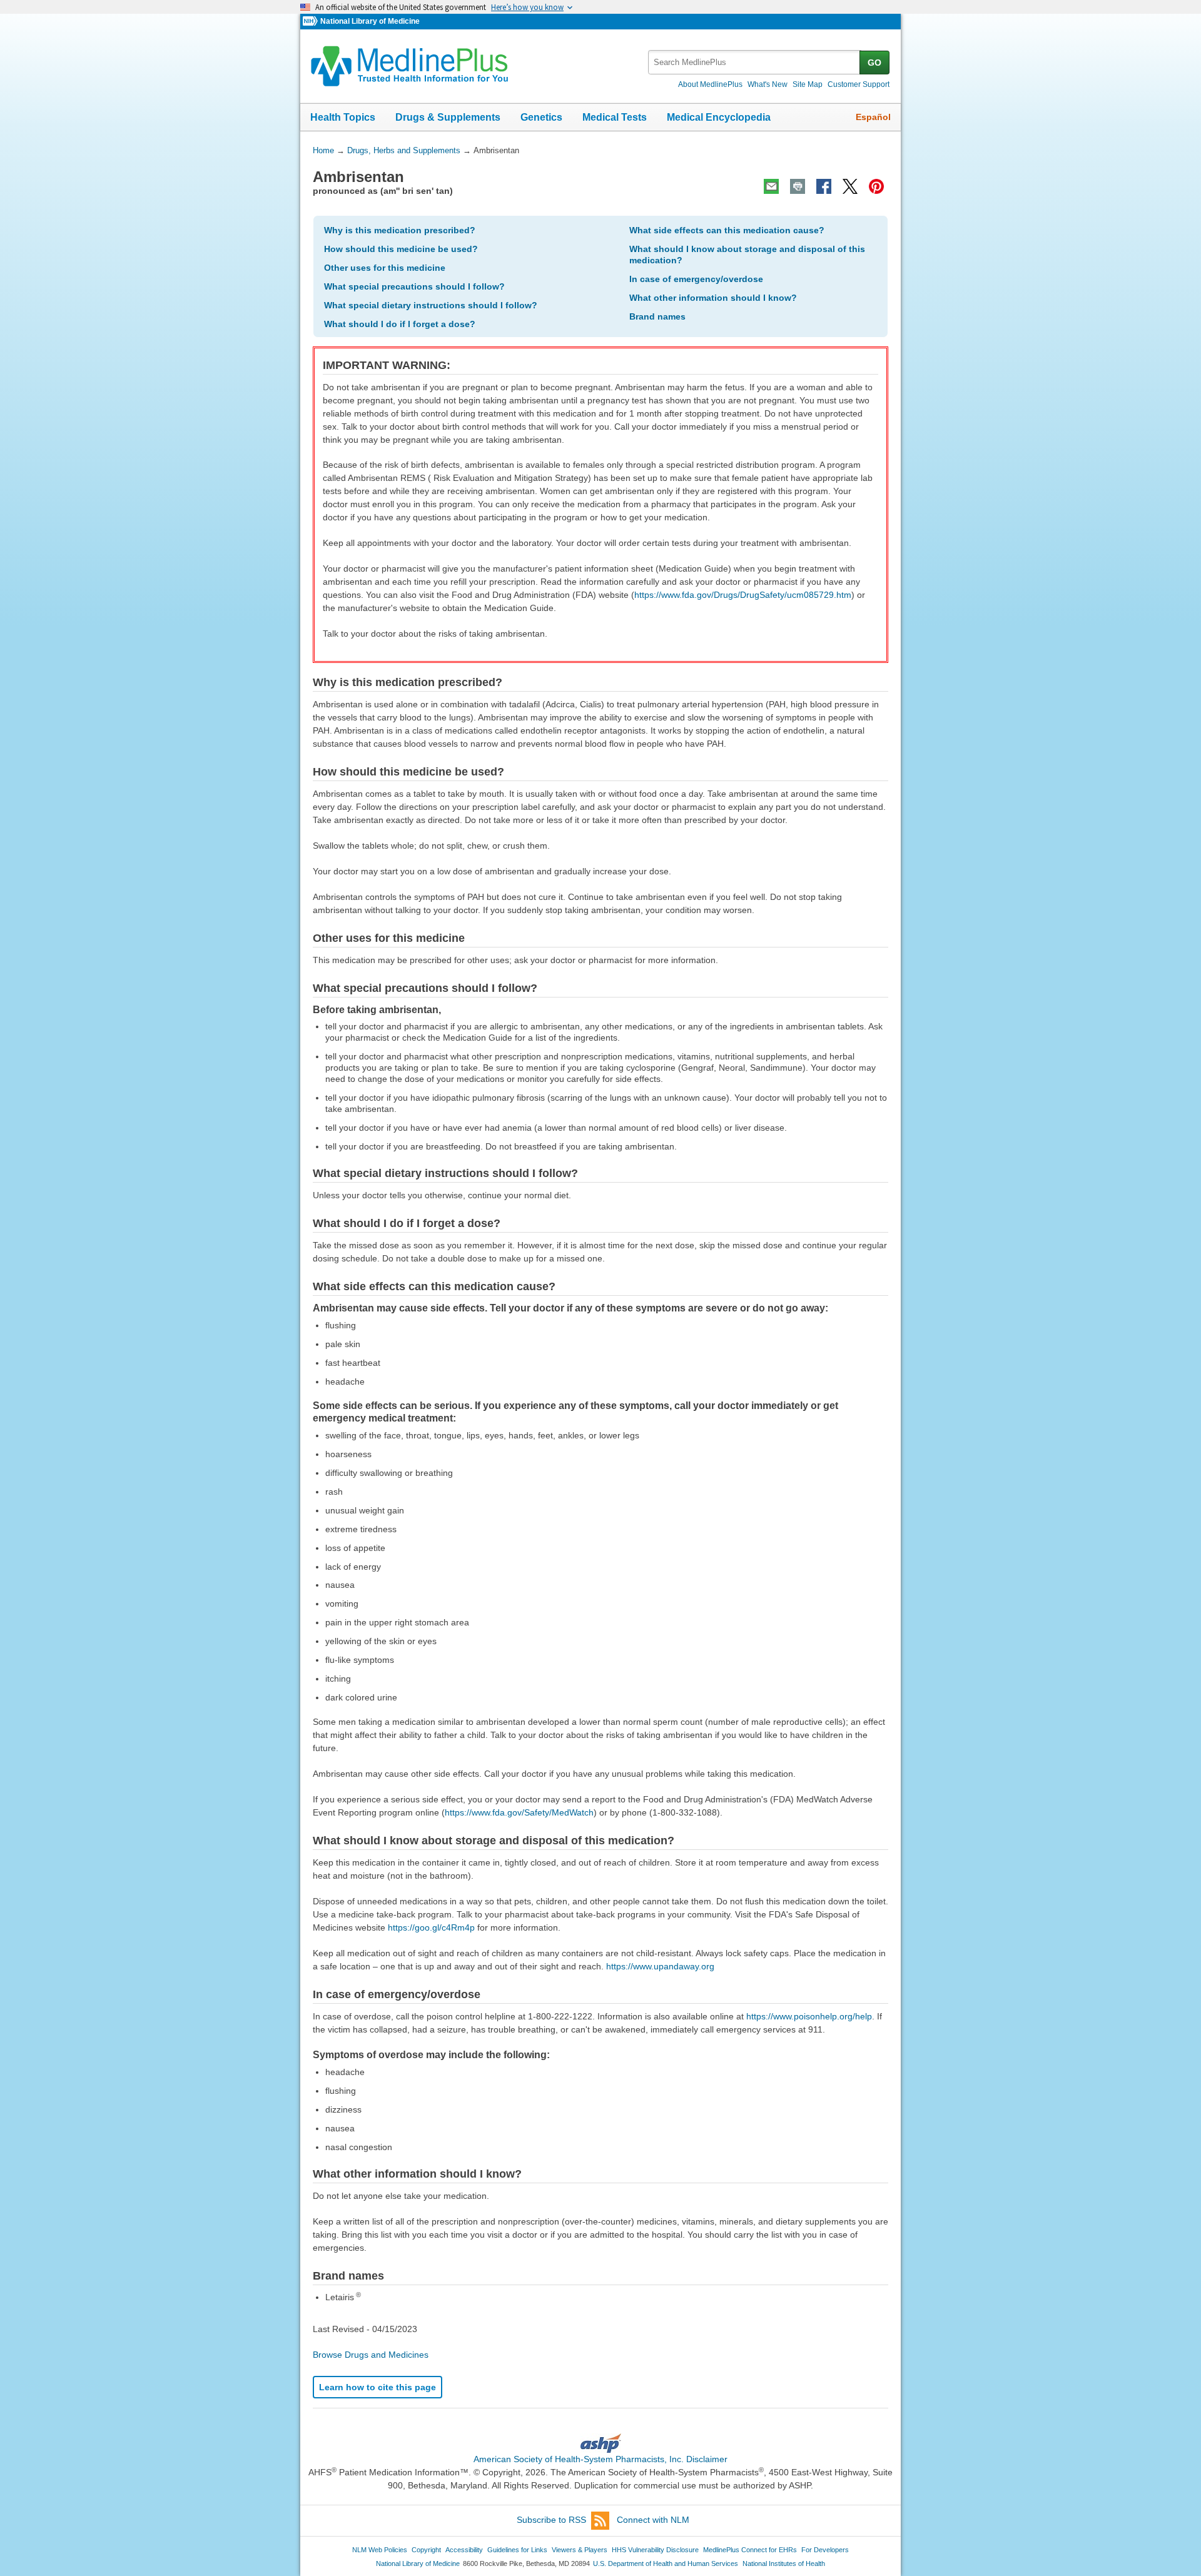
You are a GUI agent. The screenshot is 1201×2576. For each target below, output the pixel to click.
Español (873, 117)
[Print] (798, 186)
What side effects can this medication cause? (727, 230)
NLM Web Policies (380, 2550)
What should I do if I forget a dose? (400, 324)
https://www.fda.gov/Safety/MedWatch (519, 1812)
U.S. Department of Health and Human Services (666, 2563)
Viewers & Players (580, 2550)
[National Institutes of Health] (312, 22)
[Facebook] (824, 186)
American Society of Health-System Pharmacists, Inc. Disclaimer (600, 2459)
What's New (768, 84)
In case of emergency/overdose (696, 279)
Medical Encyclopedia (719, 117)
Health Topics (343, 117)
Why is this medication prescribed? (400, 230)
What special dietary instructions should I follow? (431, 305)
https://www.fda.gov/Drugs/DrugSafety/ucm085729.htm (743, 595)
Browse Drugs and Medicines (371, 2355)
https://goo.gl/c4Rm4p (431, 1927)
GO (874, 63)
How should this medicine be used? (401, 249)
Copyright (426, 2550)
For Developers (825, 2550)
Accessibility (464, 2550)
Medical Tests (615, 117)
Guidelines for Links (517, 2550)
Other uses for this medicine (385, 268)
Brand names (657, 316)
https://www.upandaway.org (660, 1966)
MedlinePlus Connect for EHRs (750, 2550)
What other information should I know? (713, 298)
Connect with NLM (653, 2520)
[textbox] (755, 62)
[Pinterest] (876, 186)
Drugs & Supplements (448, 117)
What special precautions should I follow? (414, 286)
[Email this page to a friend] (771, 186)
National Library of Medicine (370, 21)
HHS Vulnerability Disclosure (655, 2550)
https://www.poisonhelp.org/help (809, 2016)
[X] (850, 186)
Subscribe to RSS (551, 2520)
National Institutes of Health (784, 2563)
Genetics (541, 117)
